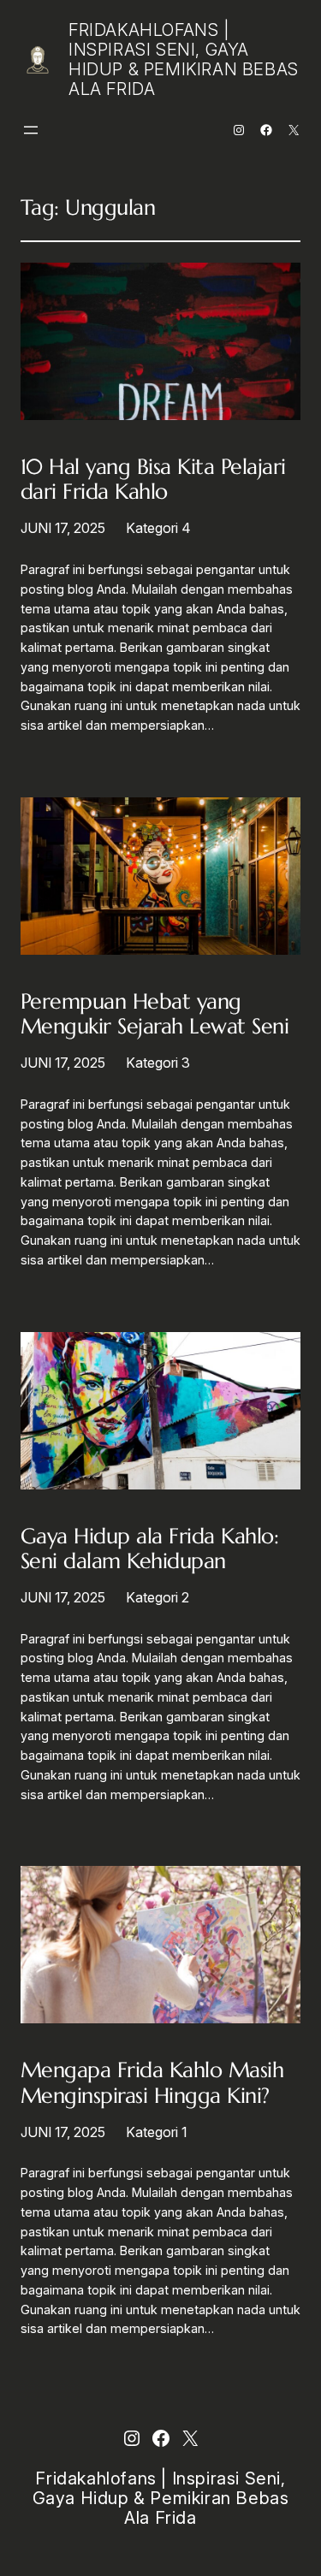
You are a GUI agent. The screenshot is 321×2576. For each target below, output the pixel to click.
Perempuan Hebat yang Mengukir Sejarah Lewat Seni (155, 1014)
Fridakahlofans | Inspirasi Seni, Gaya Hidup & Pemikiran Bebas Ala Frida (184, 59)
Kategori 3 (158, 1063)
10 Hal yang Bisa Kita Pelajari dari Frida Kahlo (153, 479)
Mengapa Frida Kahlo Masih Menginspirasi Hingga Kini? (152, 2082)
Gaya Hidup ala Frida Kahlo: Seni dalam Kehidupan (149, 1549)
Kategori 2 (158, 1597)
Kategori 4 (158, 528)
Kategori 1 (156, 2132)
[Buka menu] (31, 130)
